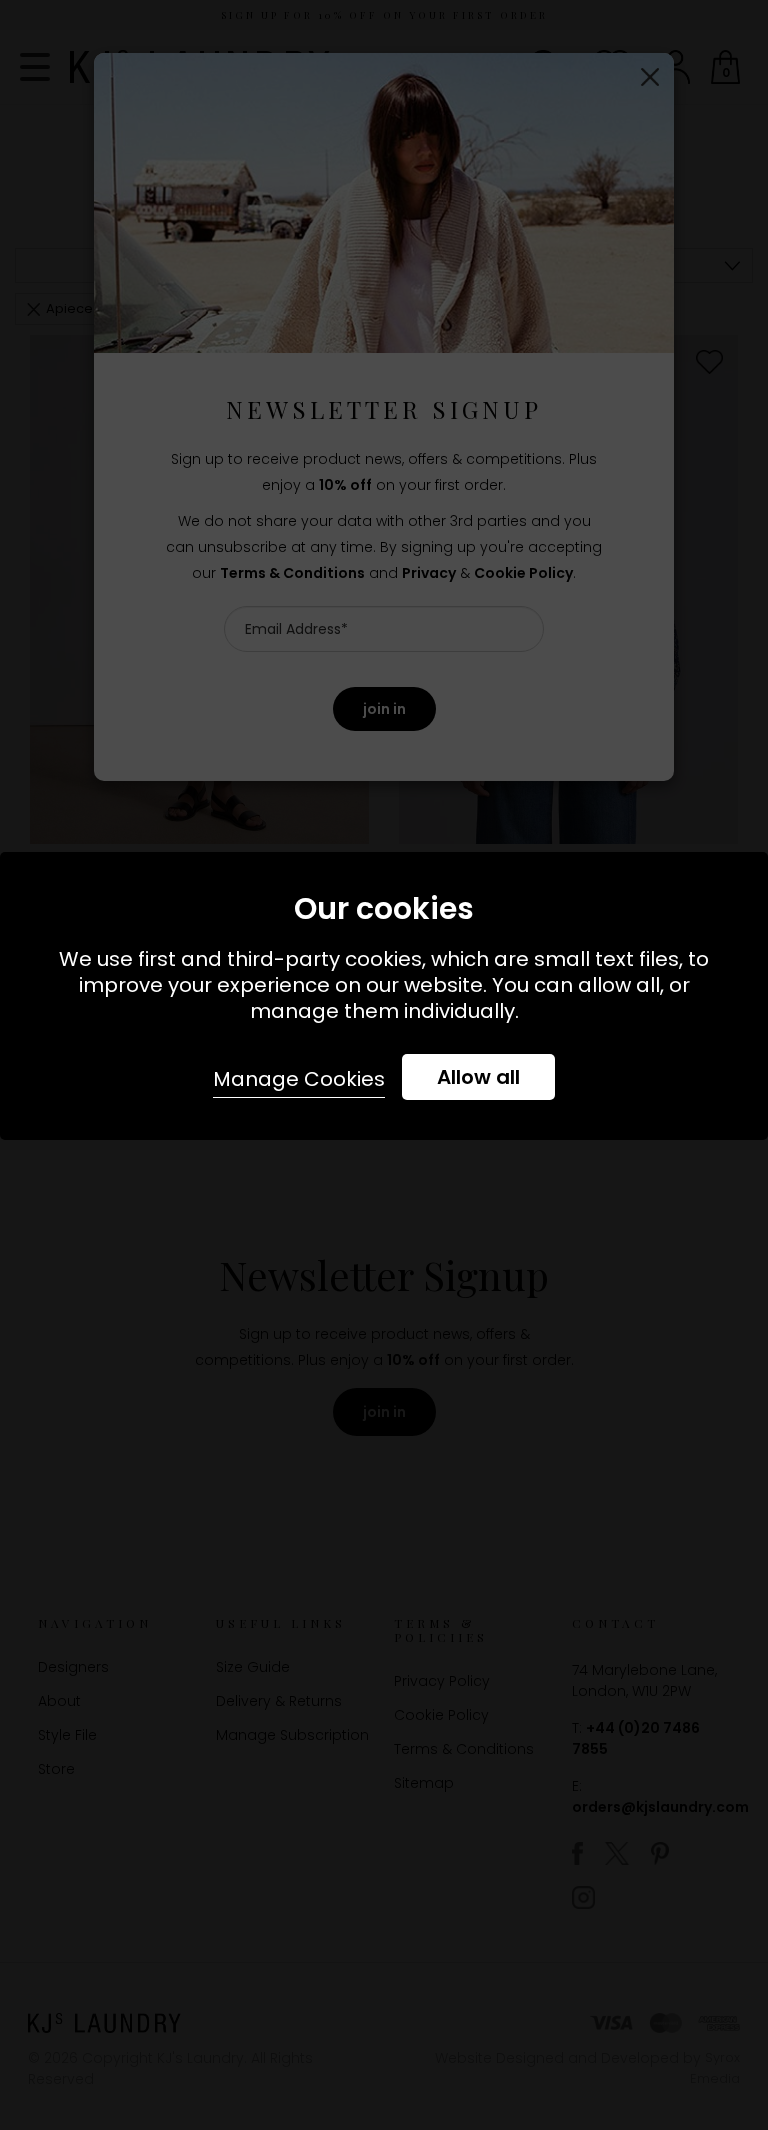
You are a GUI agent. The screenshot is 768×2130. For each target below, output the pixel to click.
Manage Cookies (299, 1079)
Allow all (478, 1077)
